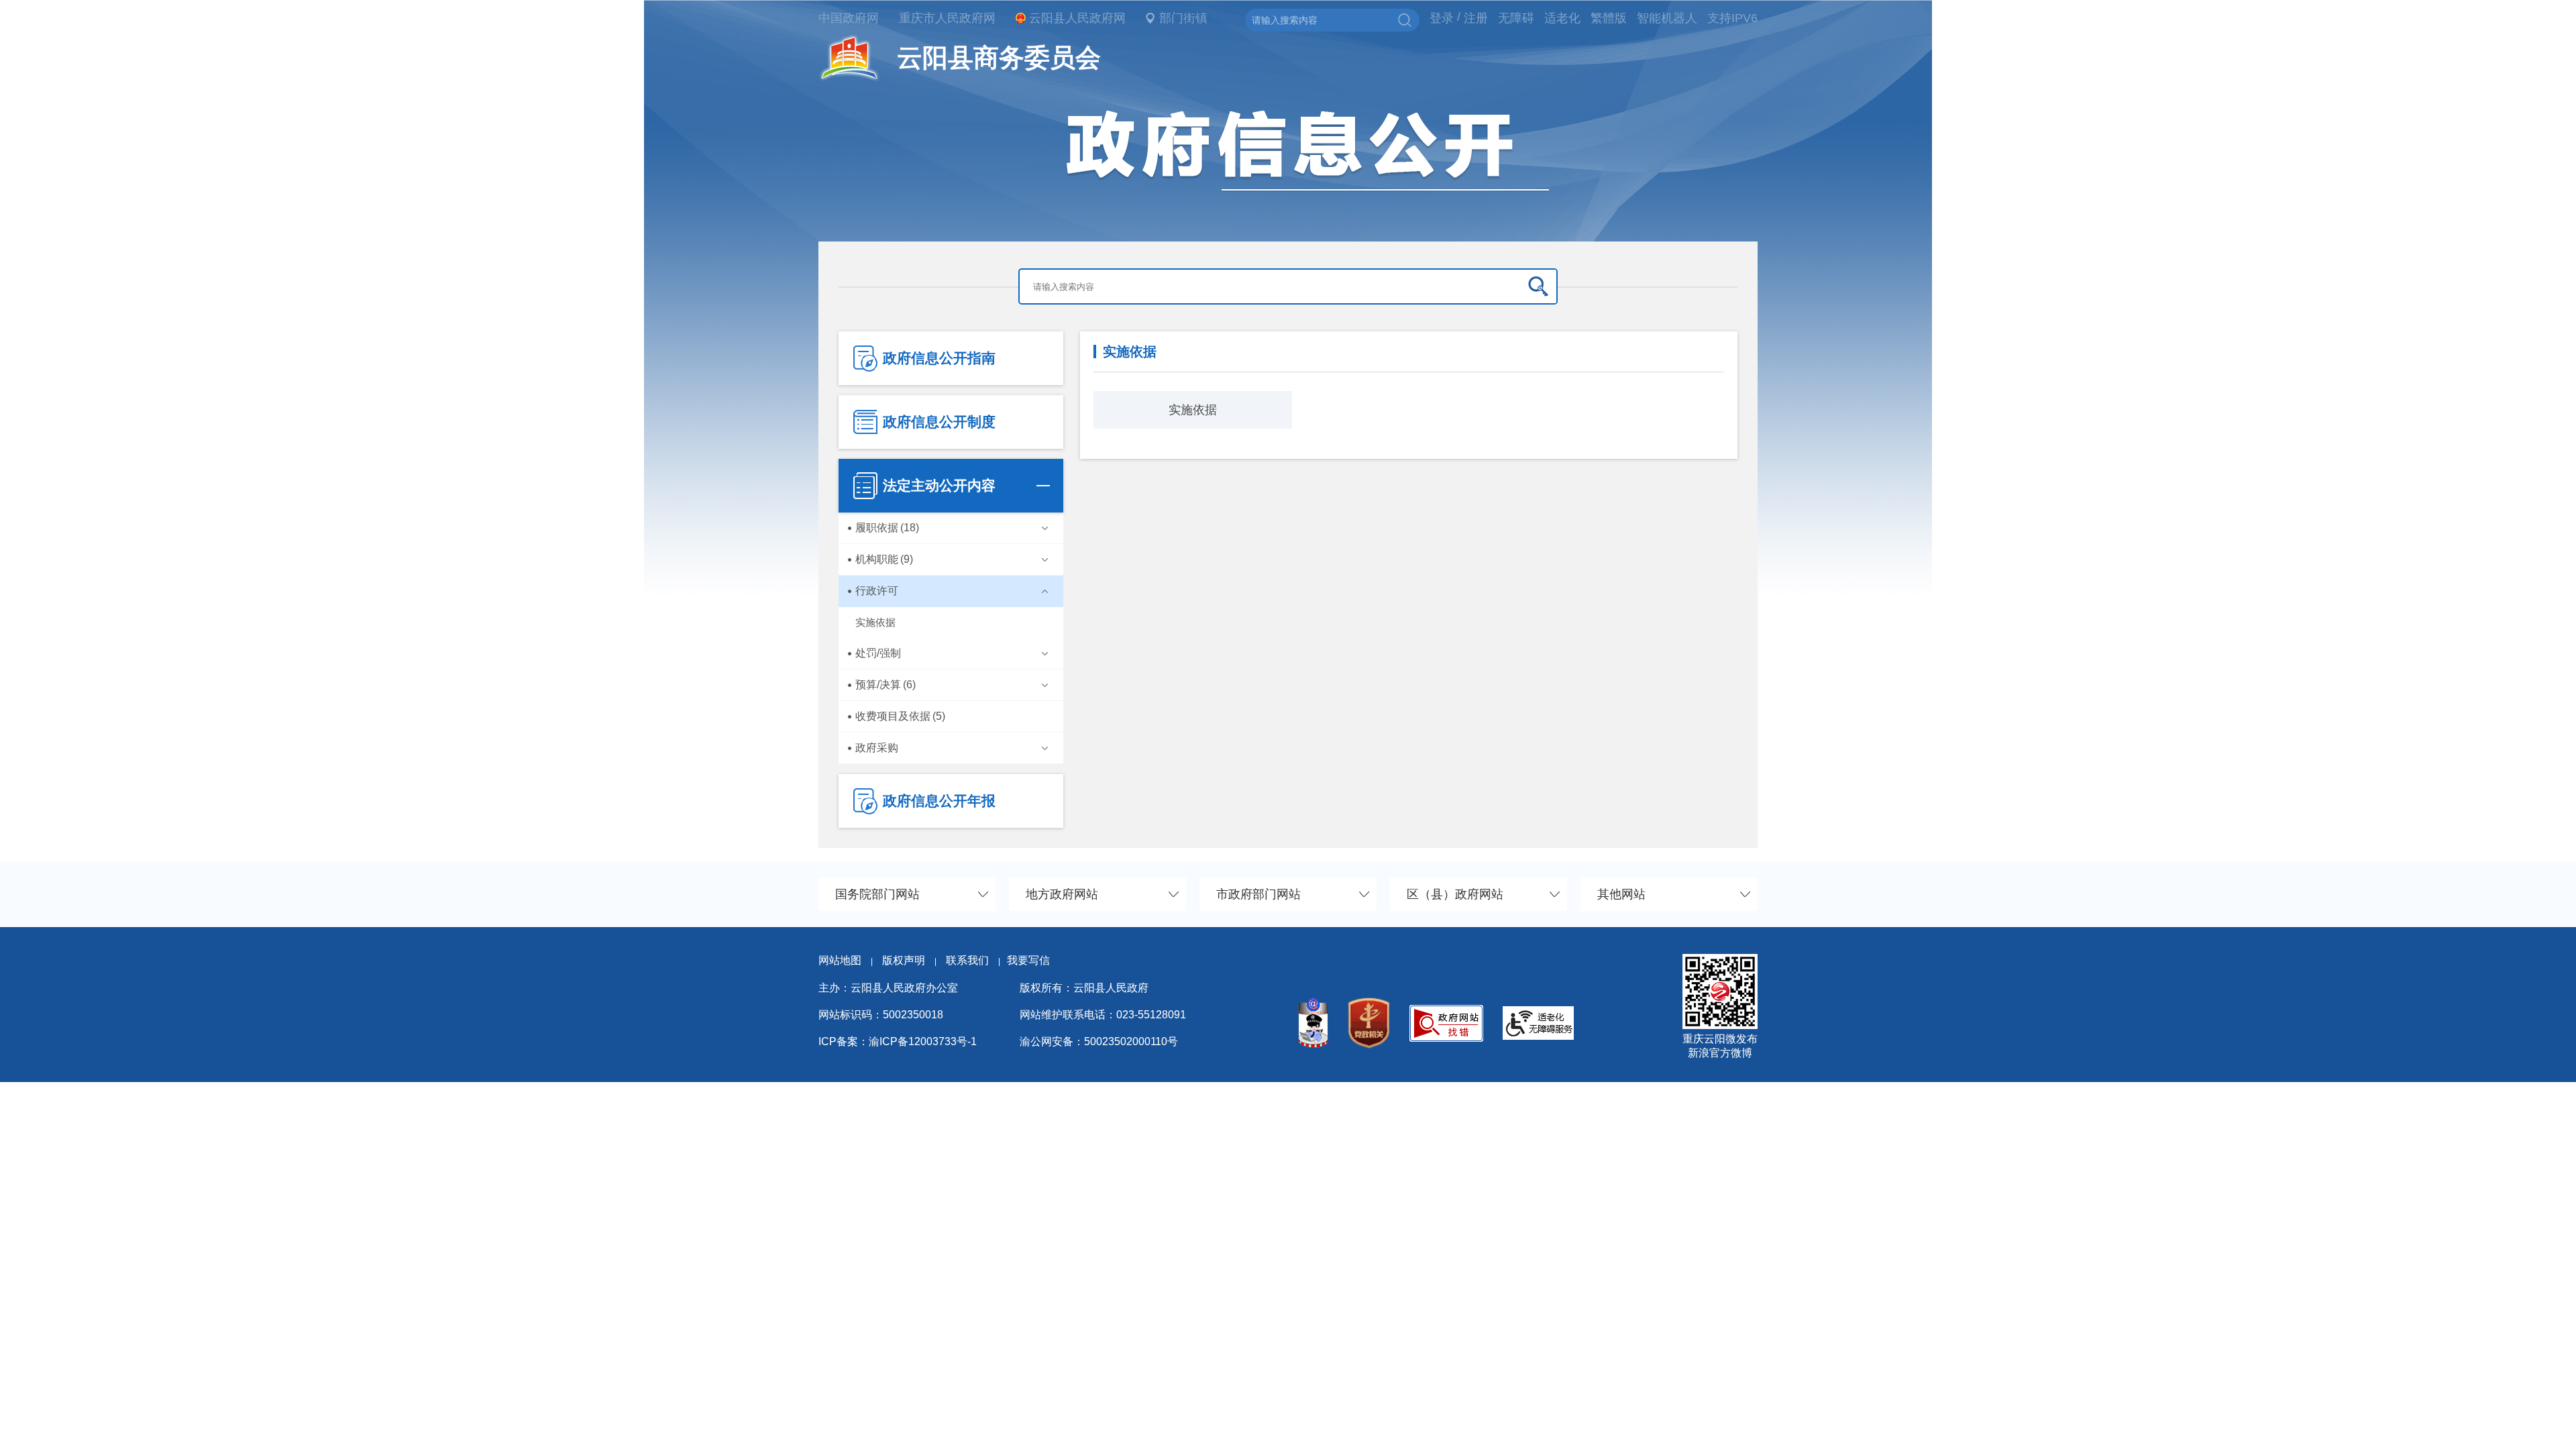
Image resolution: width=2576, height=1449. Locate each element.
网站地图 (840, 960)
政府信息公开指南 (939, 358)
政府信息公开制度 (939, 422)
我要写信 (1028, 960)
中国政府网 (849, 18)
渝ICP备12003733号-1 (923, 1041)
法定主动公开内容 (939, 485)
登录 (1442, 18)
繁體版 (1609, 18)
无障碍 (1516, 18)
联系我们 (973, 960)
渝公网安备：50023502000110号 (1099, 1041)
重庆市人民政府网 (947, 18)
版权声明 (904, 960)
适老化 (1562, 18)
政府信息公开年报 (939, 801)
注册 (1476, 18)
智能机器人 (1667, 18)
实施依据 (1193, 410)
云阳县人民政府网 (1077, 18)
